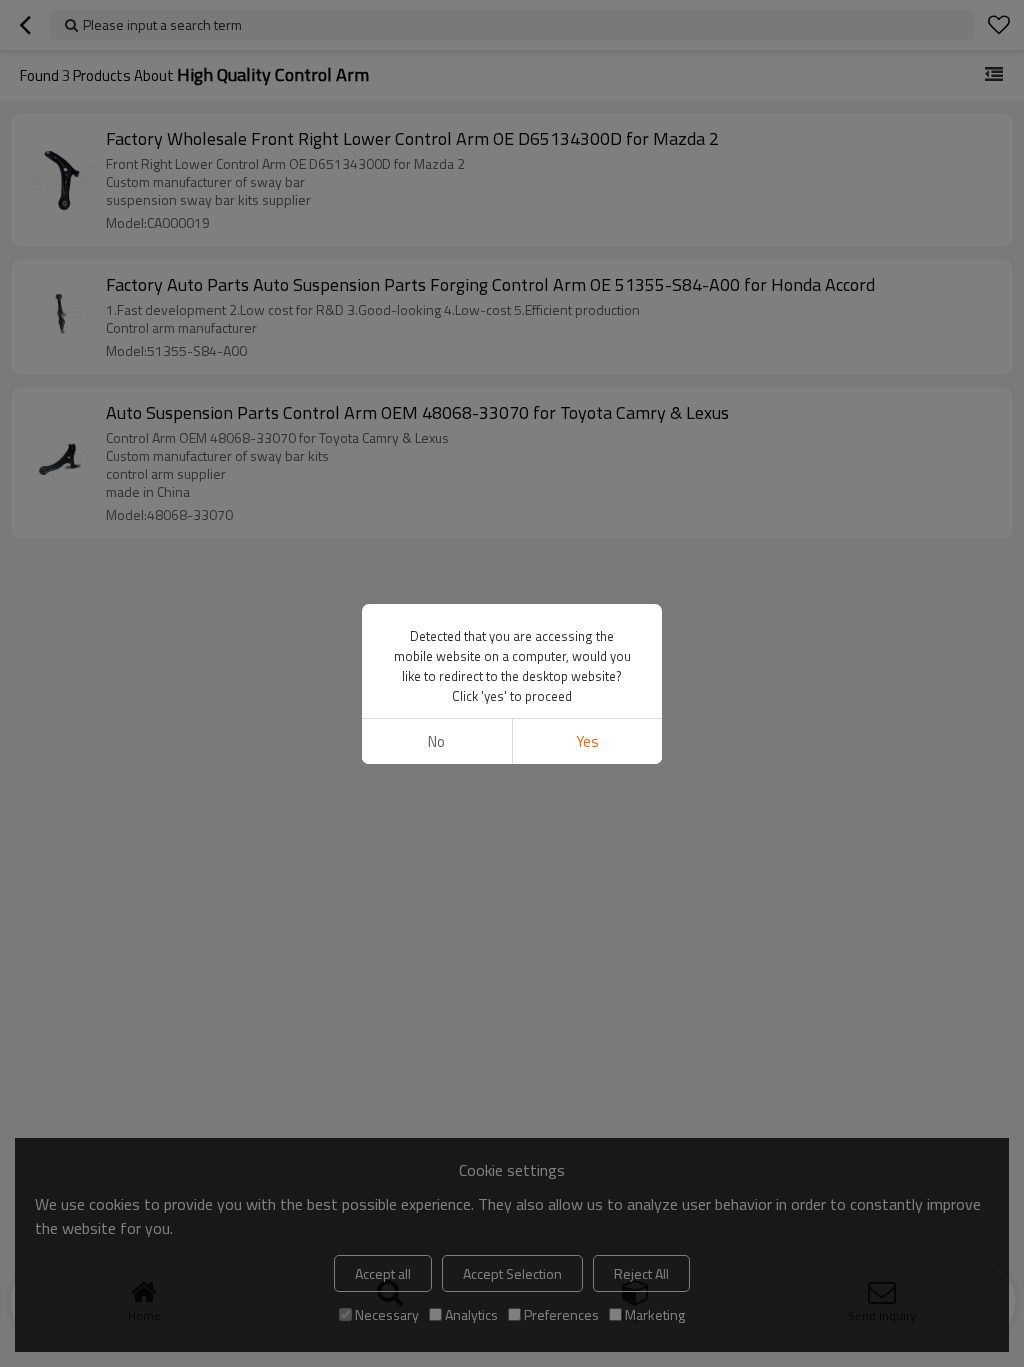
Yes (587, 741)
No (436, 741)
